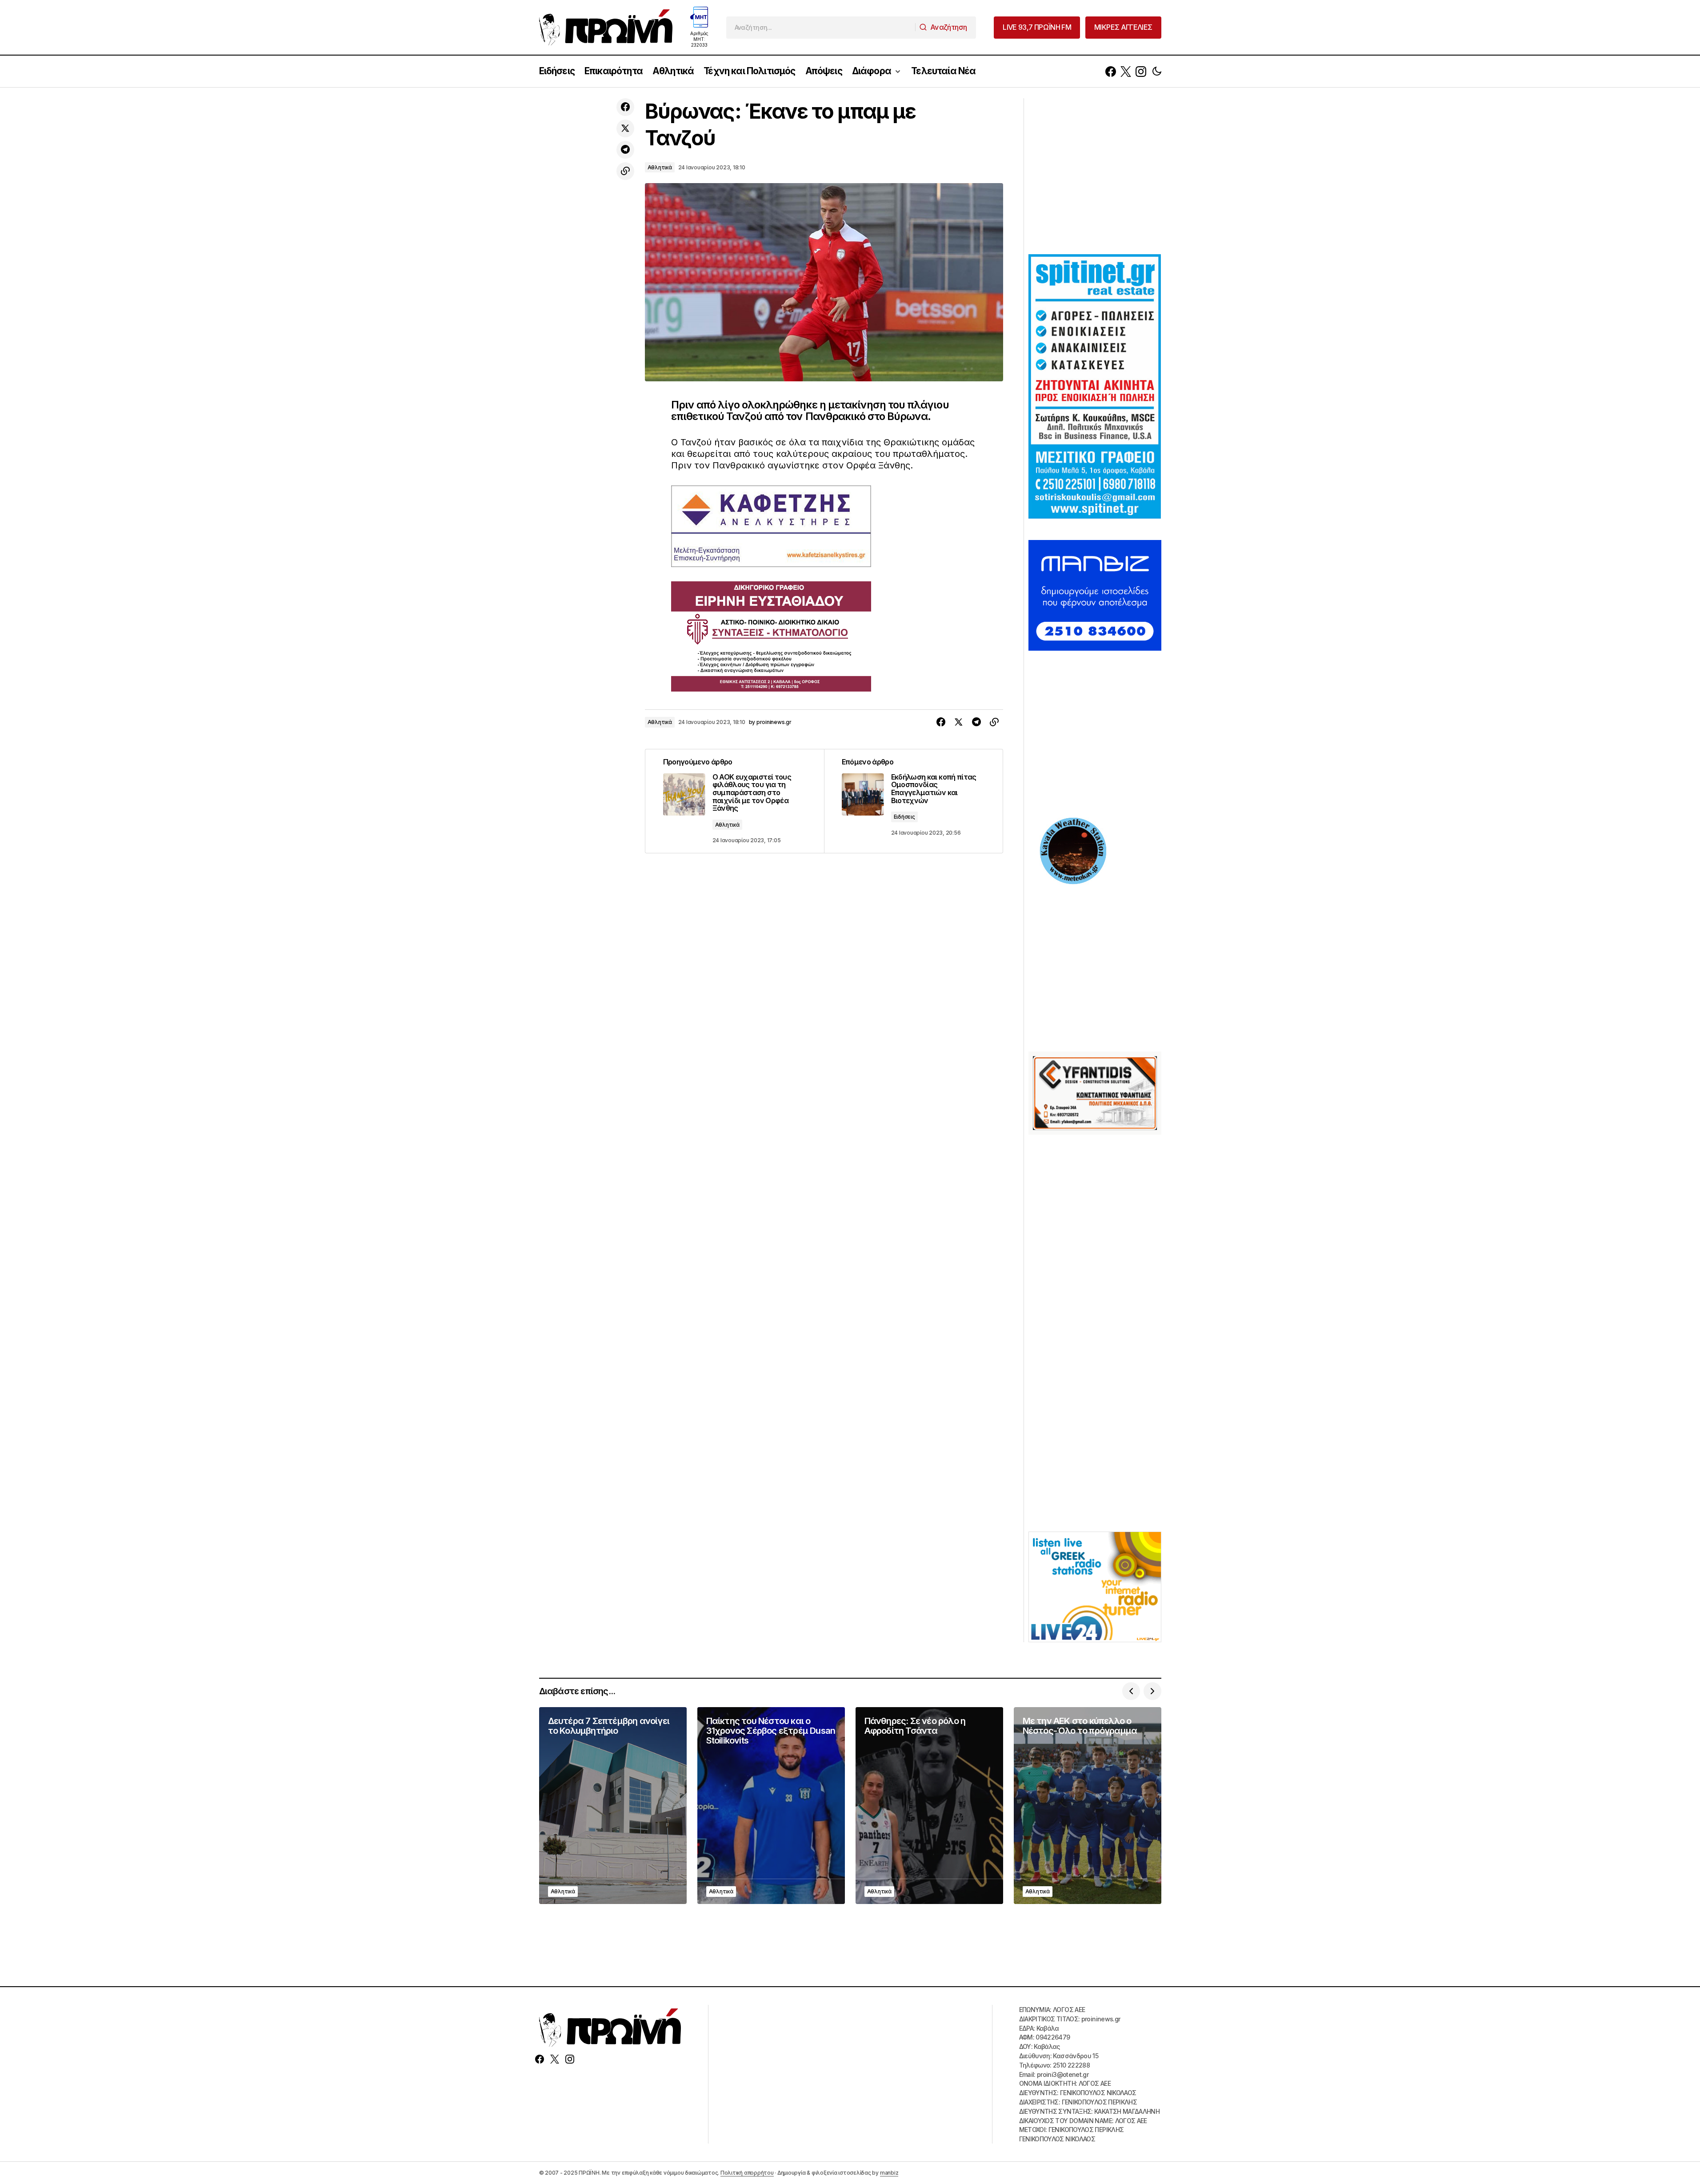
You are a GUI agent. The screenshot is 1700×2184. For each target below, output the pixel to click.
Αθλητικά (660, 167)
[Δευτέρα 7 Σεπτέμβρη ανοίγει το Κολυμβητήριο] (613, 1806)
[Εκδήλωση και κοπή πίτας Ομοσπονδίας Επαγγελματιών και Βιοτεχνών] (913, 801)
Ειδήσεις (904, 817)
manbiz (889, 2173)
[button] (1157, 71)
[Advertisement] (1095, 175)
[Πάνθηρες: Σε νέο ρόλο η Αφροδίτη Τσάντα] (929, 1806)
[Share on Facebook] (625, 107)
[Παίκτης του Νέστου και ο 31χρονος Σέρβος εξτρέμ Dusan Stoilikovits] (771, 1806)
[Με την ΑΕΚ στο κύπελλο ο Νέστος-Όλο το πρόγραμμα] (1088, 1806)
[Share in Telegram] (625, 150)
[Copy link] (625, 171)
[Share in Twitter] (625, 128)
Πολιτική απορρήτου (747, 2173)
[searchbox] (821, 28)
